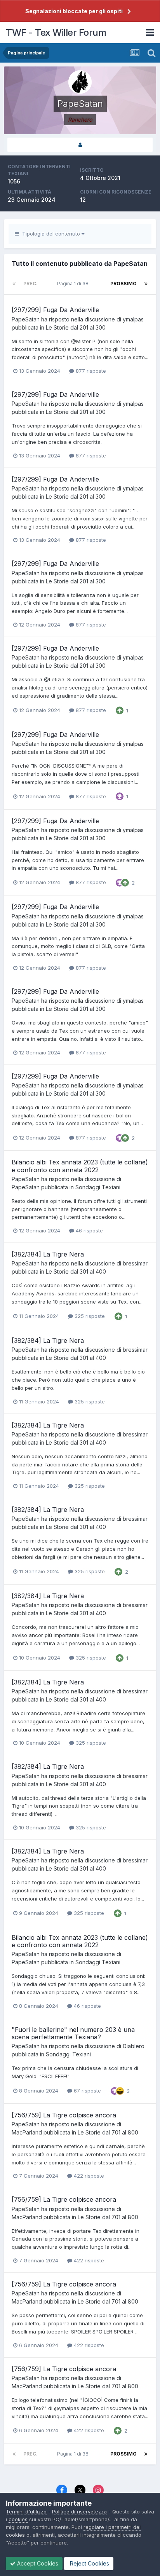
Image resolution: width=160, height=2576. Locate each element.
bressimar (135, 1263)
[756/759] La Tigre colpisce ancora (64, 2115)
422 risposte (88, 2176)
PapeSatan (26, 319)
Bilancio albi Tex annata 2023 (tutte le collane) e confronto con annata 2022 (80, 1166)
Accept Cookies (37, 2563)
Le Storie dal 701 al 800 (108, 2132)
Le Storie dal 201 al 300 (76, 327)
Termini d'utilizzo (26, 2511)
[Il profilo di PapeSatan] (80, 145)
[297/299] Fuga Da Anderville (55, 310)
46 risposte (89, 1230)
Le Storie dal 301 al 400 (76, 1271)
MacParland (27, 2132)
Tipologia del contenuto (50, 234)
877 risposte (90, 371)
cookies (18, 2519)
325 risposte (89, 1316)
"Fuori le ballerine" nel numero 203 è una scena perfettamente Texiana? (73, 2033)
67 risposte (87, 2091)
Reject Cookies (89, 2563)
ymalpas (133, 319)
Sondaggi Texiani (98, 1187)
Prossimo (123, 284)
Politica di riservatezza (79, 2511)
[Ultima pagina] (146, 284)
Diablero (134, 2046)
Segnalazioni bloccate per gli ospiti (74, 11)
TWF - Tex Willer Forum (56, 32)
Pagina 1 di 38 (74, 284)
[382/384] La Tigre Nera (48, 1254)
